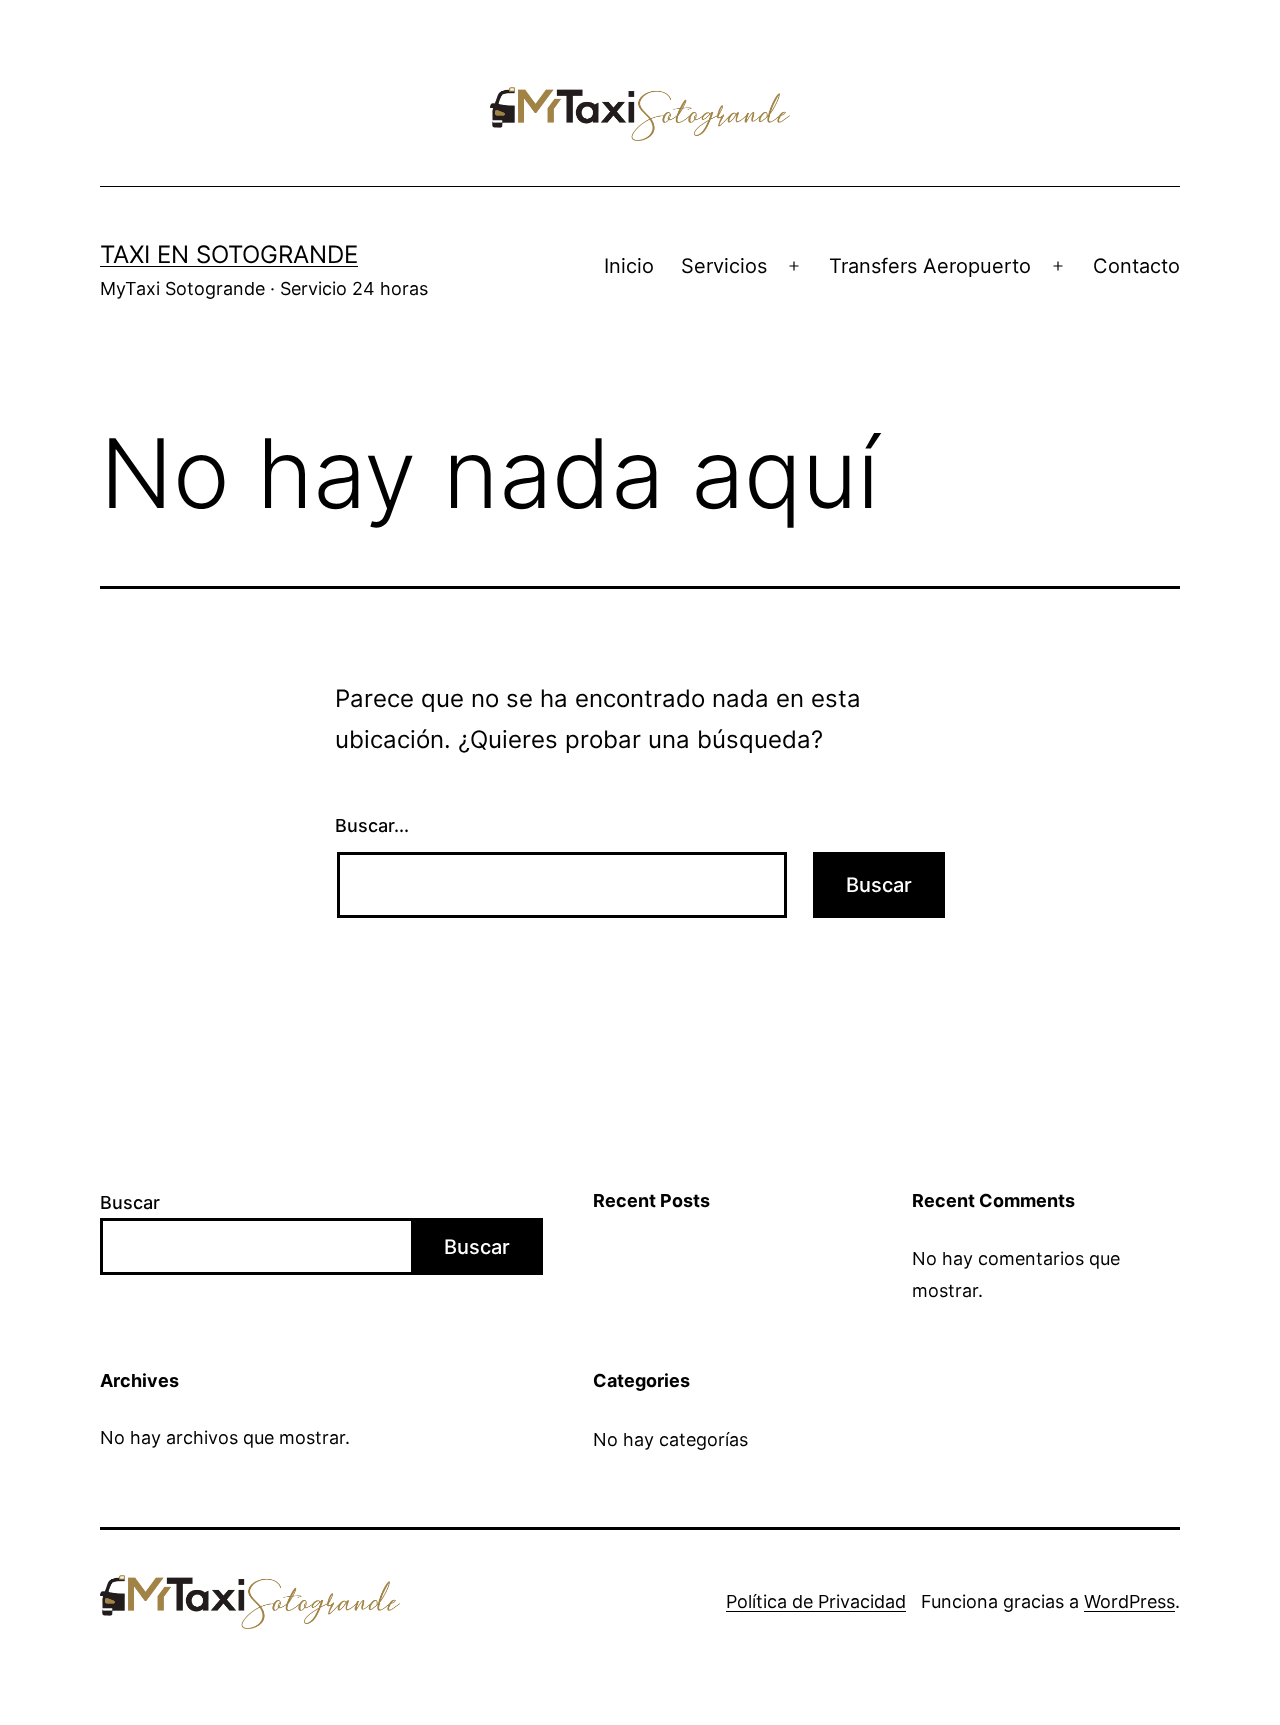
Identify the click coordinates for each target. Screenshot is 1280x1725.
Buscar (130, 1202)
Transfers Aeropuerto (930, 266)
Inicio (629, 266)
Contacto (1136, 266)
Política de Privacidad (816, 1601)
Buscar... (372, 825)
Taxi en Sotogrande (229, 254)
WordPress (1129, 1601)
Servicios (724, 266)
